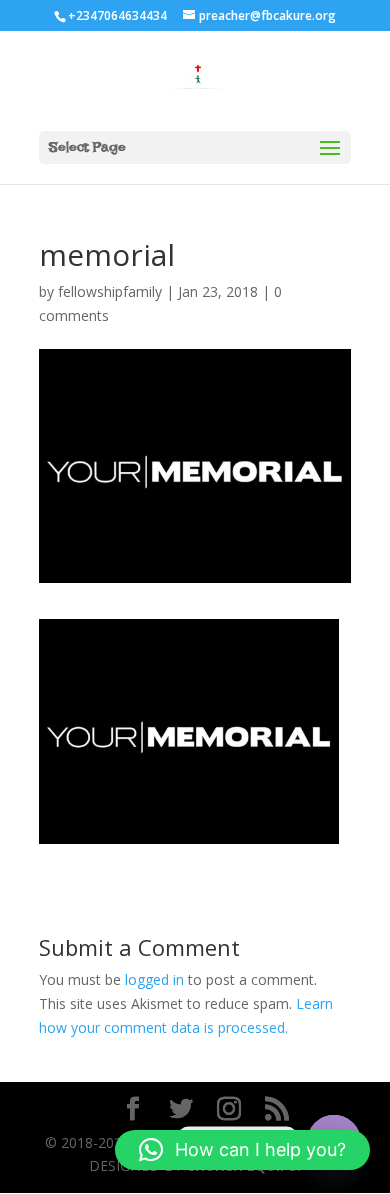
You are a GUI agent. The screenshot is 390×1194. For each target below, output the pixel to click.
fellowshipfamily (110, 291)
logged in (154, 979)
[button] (242, 1150)
